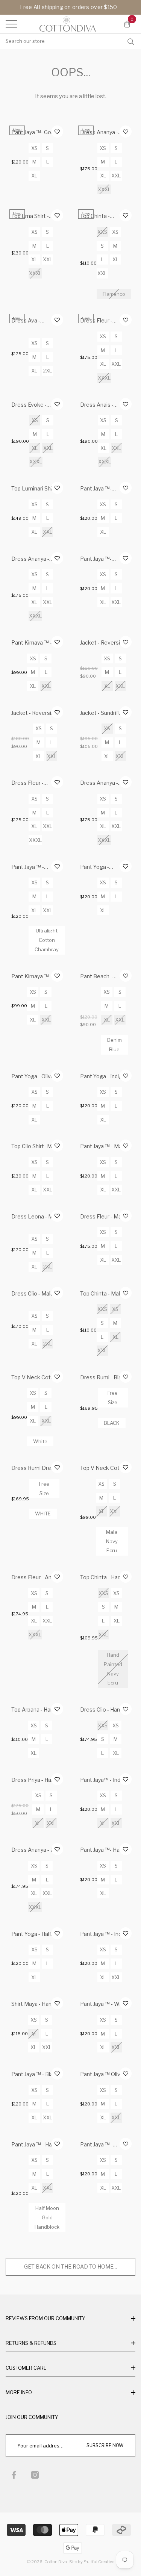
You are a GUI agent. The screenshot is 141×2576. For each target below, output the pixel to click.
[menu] (11, 24)
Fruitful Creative (99, 2562)
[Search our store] (131, 41)
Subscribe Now (105, 2445)
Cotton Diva (56, 2562)
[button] (127, 24)
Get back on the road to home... (70, 2266)
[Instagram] (35, 2475)
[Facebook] (14, 2475)
